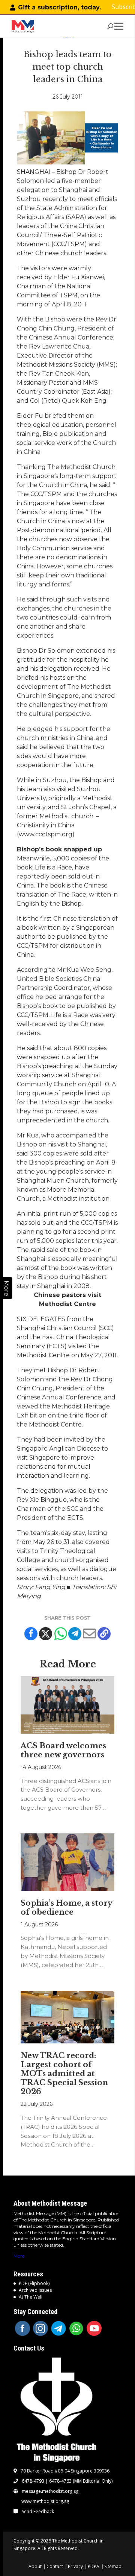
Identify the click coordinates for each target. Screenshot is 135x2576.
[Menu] (120, 26)
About (35, 2566)
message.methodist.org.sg (50, 2491)
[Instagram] (40, 2328)
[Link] (23, 26)
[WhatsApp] (76, 2328)
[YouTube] (94, 2328)
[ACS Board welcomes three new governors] (67, 1705)
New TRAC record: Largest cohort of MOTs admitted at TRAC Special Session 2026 (64, 2074)
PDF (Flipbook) (34, 2283)
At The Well (31, 2297)
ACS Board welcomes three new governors (63, 1750)
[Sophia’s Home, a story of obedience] (67, 1862)
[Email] (89, 1634)
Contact (55, 2566)
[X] (46, 1634)
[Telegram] (75, 1634)
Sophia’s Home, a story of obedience (66, 1908)
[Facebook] (31, 1634)
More (19, 2256)
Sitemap (113, 2566)
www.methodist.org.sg (45, 2501)
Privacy (75, 2566)
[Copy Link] (104, 1634)
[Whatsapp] (60, 1634)
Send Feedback (38, 2512)
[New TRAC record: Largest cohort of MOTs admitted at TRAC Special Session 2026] (67, 2017)
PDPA (94, 2566)
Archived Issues (35, 2290)
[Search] (110, 26)
